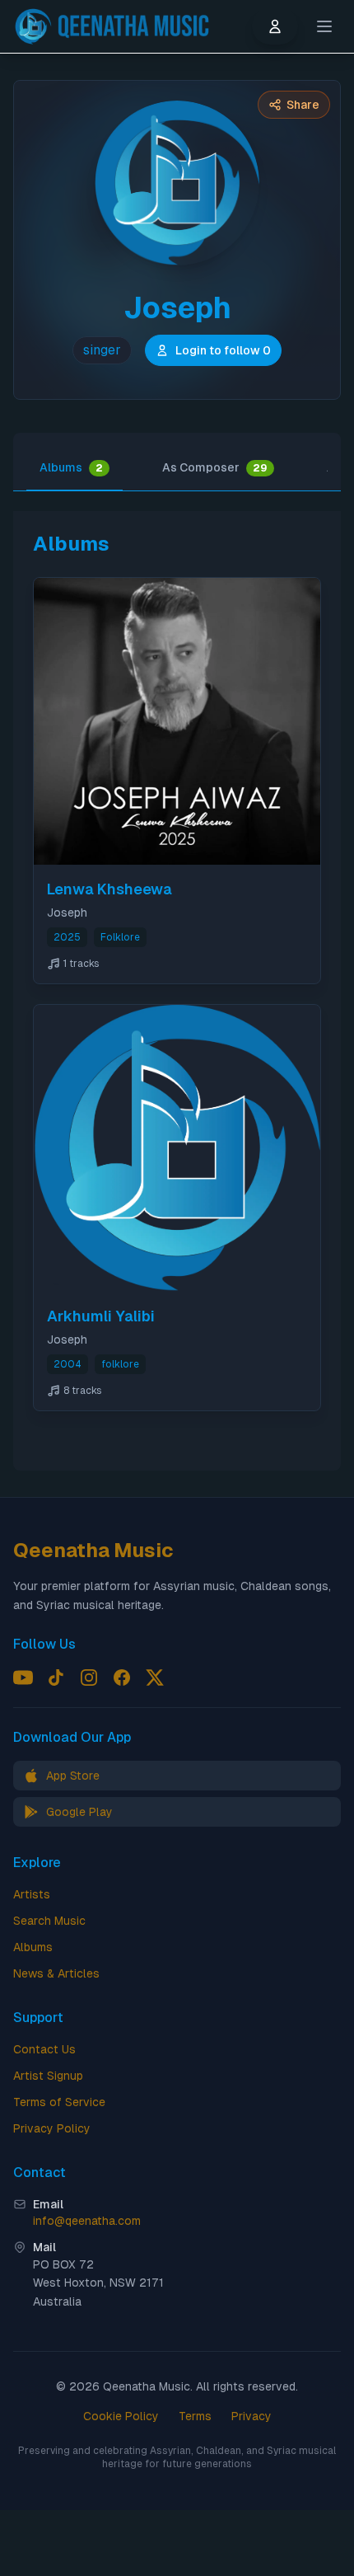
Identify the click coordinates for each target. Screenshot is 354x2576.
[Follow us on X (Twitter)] (155, 1677)
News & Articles (56, 1973)
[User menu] (275, 26)
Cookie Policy (121, 2416)
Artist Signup (48, 2076)
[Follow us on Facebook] (122, 1677)
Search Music (49, 1921)
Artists (32, 1894)
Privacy (252, 2416)
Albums (71, 467)
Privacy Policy (52, 2128)
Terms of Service (59, 2102)
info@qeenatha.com (87, 2221)
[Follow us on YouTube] (23, 1677)
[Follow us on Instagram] (89, 1677)
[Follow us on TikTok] (56, 1677)
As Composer (215, 467)
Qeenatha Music (93, 1550)
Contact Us (44, 2049)
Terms (195, 2416)
